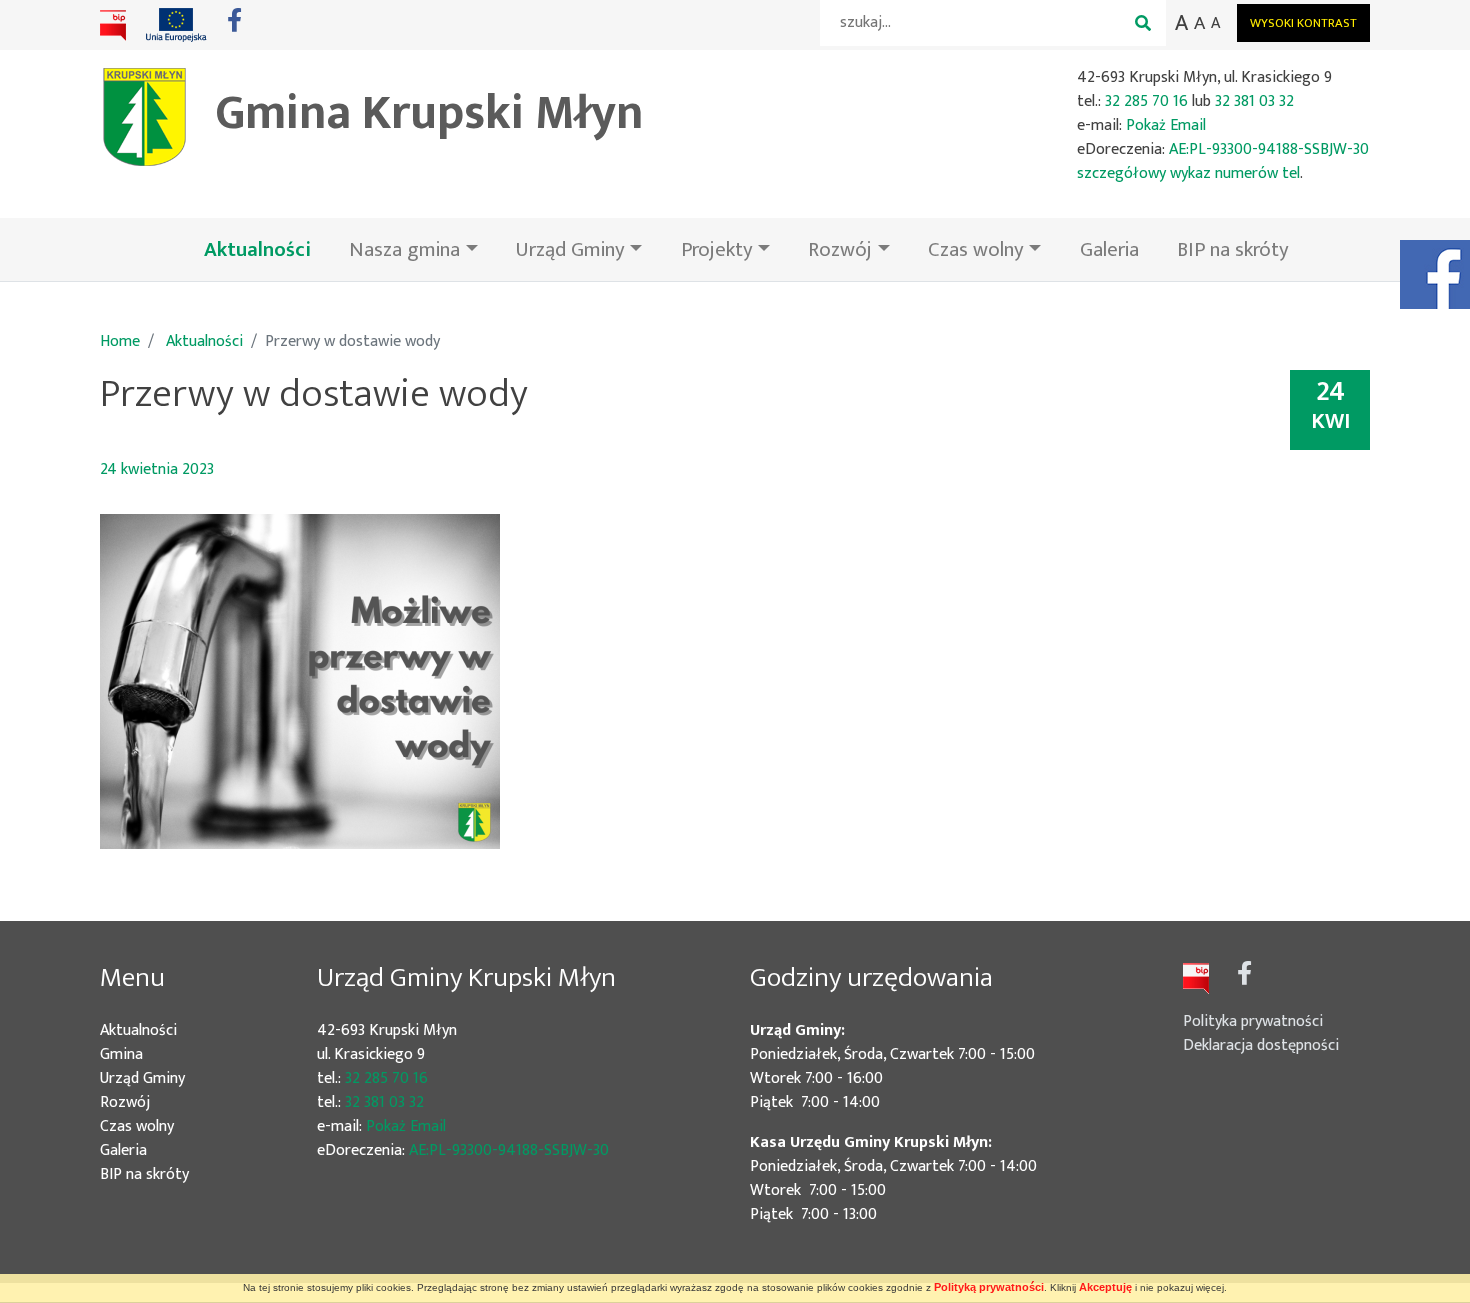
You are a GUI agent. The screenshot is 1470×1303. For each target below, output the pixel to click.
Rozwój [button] (840, 249)
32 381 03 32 (1254, 101)
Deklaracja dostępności (1261, 1045)
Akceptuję (1105, 1287)
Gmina (151, 1055)
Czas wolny (166, 1127)
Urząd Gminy (172, 1079)
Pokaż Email (1166, 125)
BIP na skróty (1233, 249)
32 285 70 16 (1146, 101)
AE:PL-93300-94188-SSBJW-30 (1269, 149)
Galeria (1109, 249)
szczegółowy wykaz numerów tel (1188, 173)
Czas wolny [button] (976, 249)
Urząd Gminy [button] (570, 249)
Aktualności (267, 249)
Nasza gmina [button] (404, 249)
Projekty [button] (717, 249)
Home (120, 341)
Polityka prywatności (1253, 1021)
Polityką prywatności (989, 1287)
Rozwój (154, 1103)
